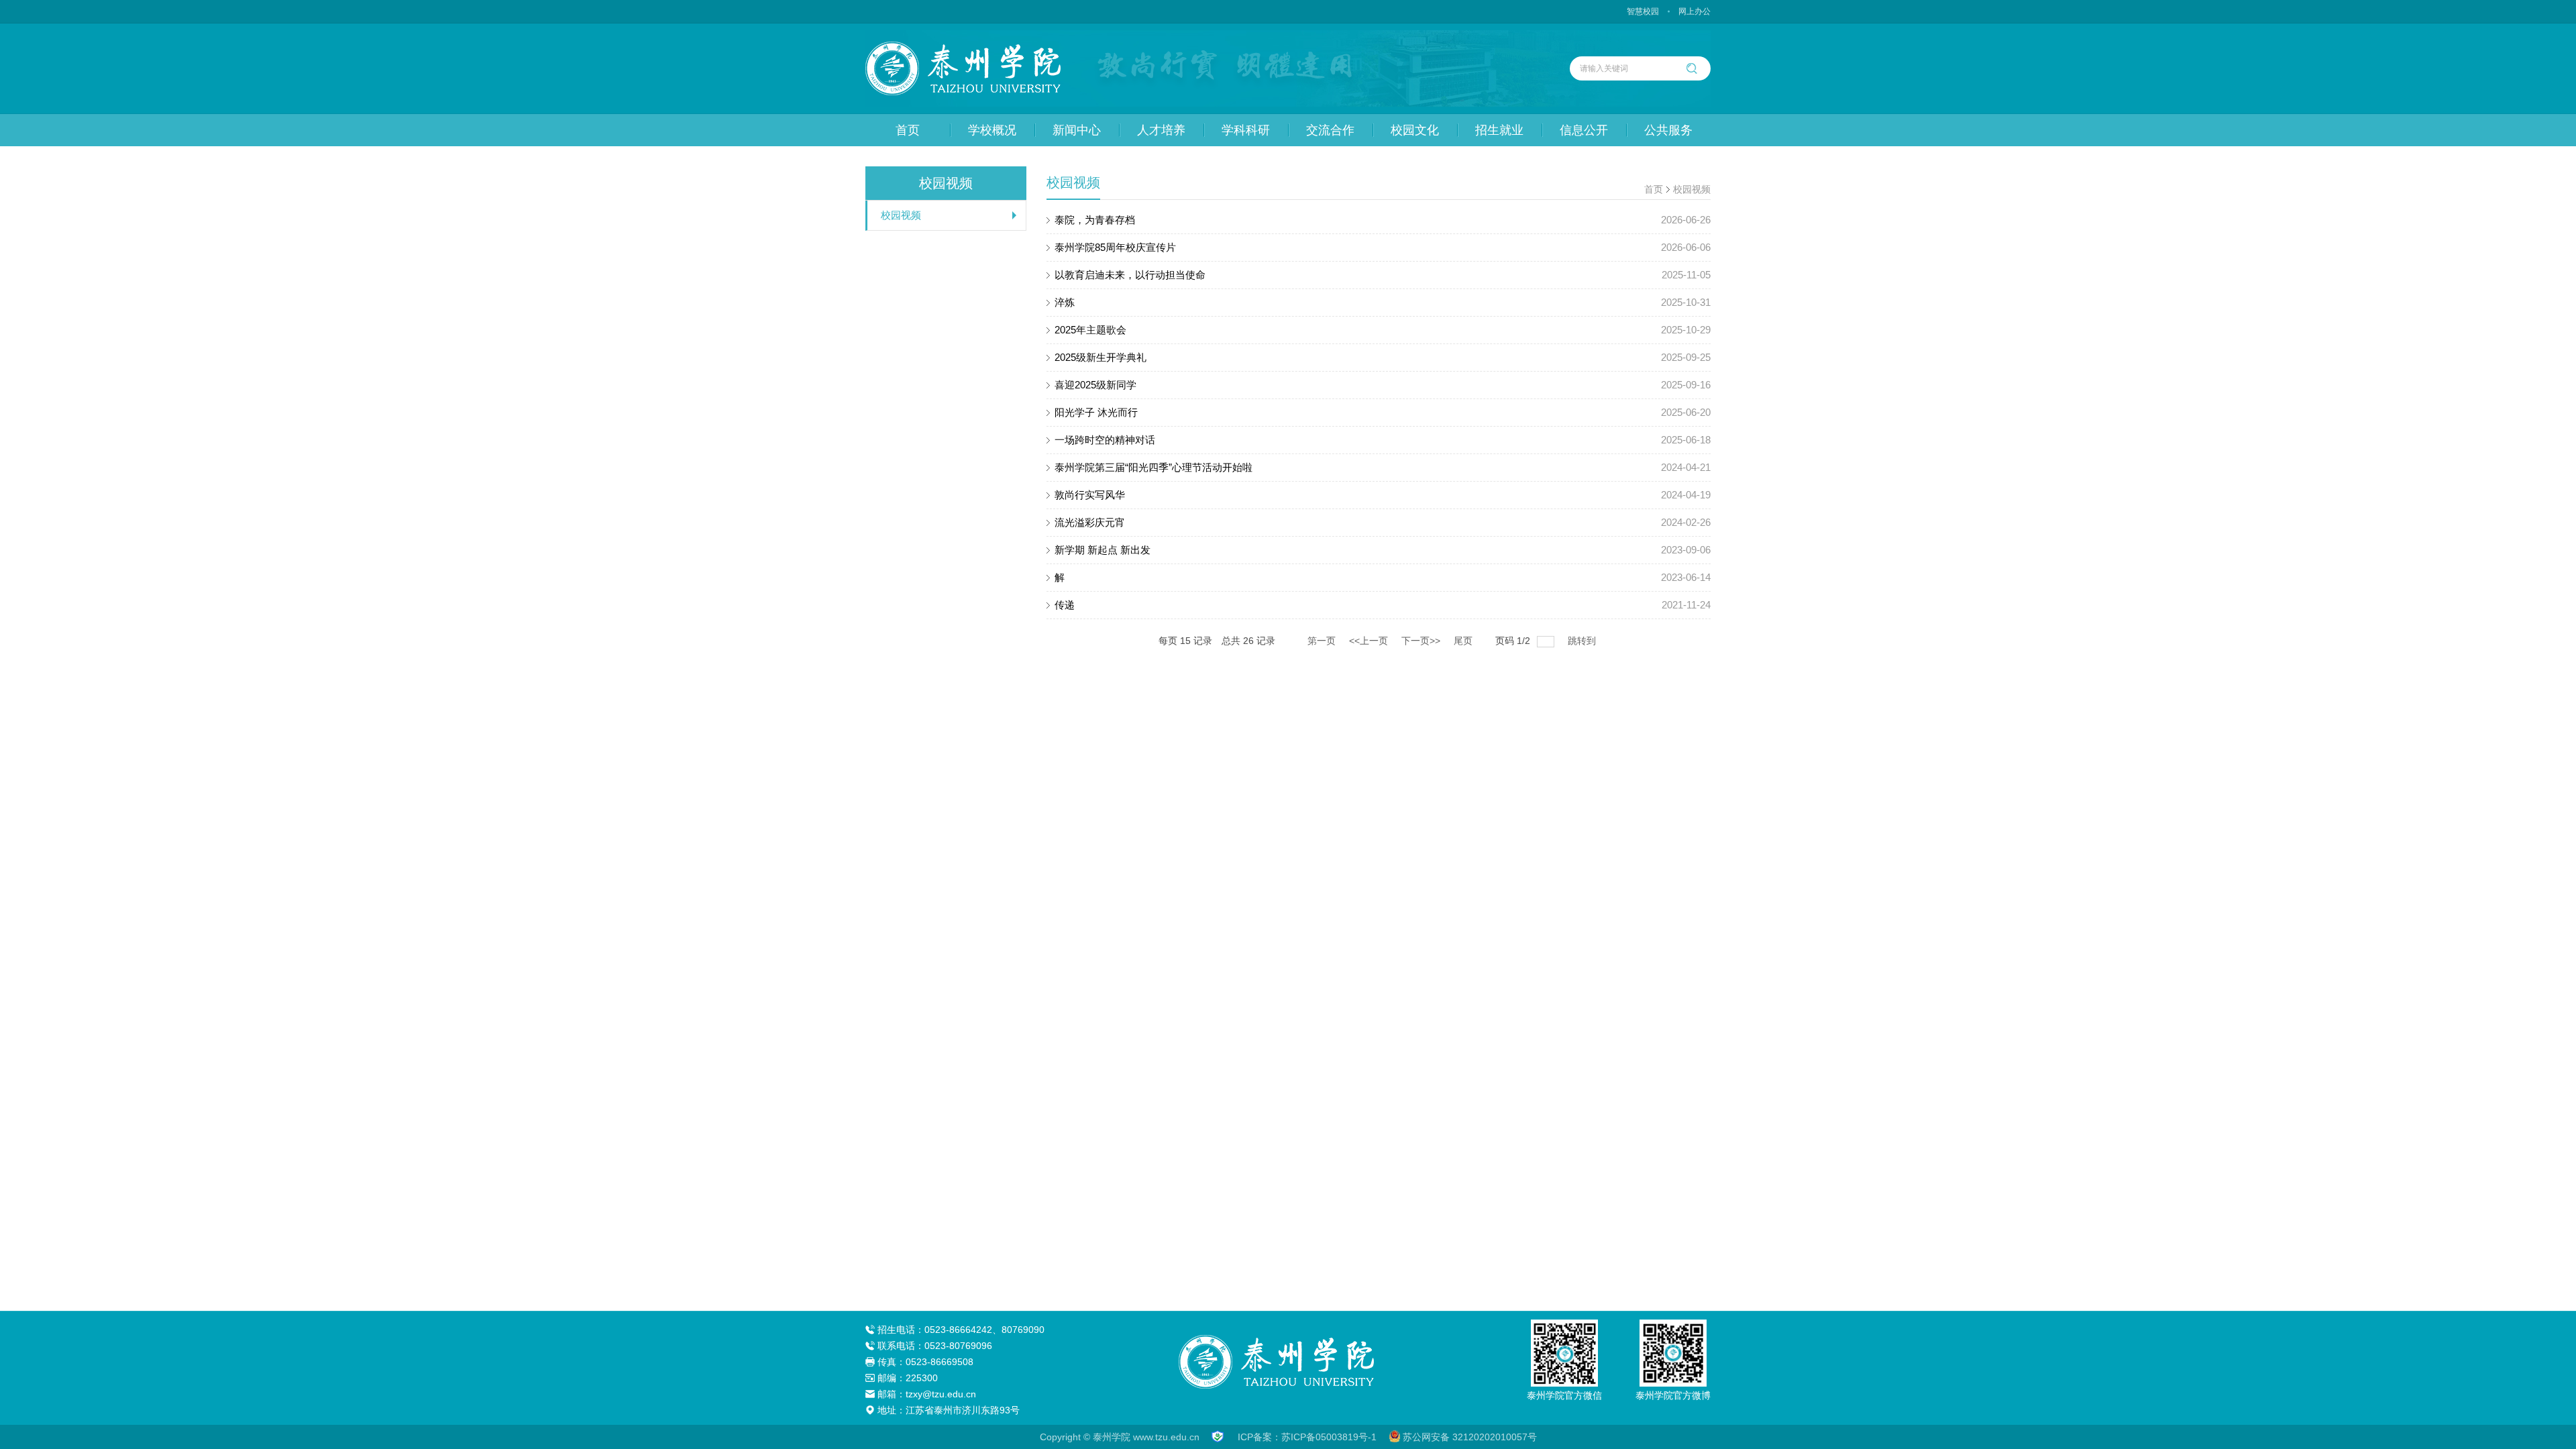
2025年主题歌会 (1383, 330)
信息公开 (1584, 130)
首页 (908, 130)
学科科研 (1246, 130)
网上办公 (1695, 11)
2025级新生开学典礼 (1383, 357)
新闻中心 (1077, 130)
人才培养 (1161, 130)
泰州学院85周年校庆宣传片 (1383, 247)
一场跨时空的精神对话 (1383, 440)
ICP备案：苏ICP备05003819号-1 (1307, 1437)
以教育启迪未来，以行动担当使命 (1383, 275)
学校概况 (992, 130)
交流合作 (1330, 130)
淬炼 (1383, 302)
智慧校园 (1643, 11)
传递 (1383, 605)
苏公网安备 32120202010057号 (1470, 1437)
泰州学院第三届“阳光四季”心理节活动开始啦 (1383, 467)
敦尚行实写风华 (1383, 495)
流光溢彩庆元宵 (1383, 522)
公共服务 (1668, 130)
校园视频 (901, 215)
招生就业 (1499, 130)
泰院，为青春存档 (1383, 220)
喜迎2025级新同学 (1383, 385)
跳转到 (1583, 641)
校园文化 (1415, 130)
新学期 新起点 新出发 (1383, 550)
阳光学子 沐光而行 (1383, 412)
